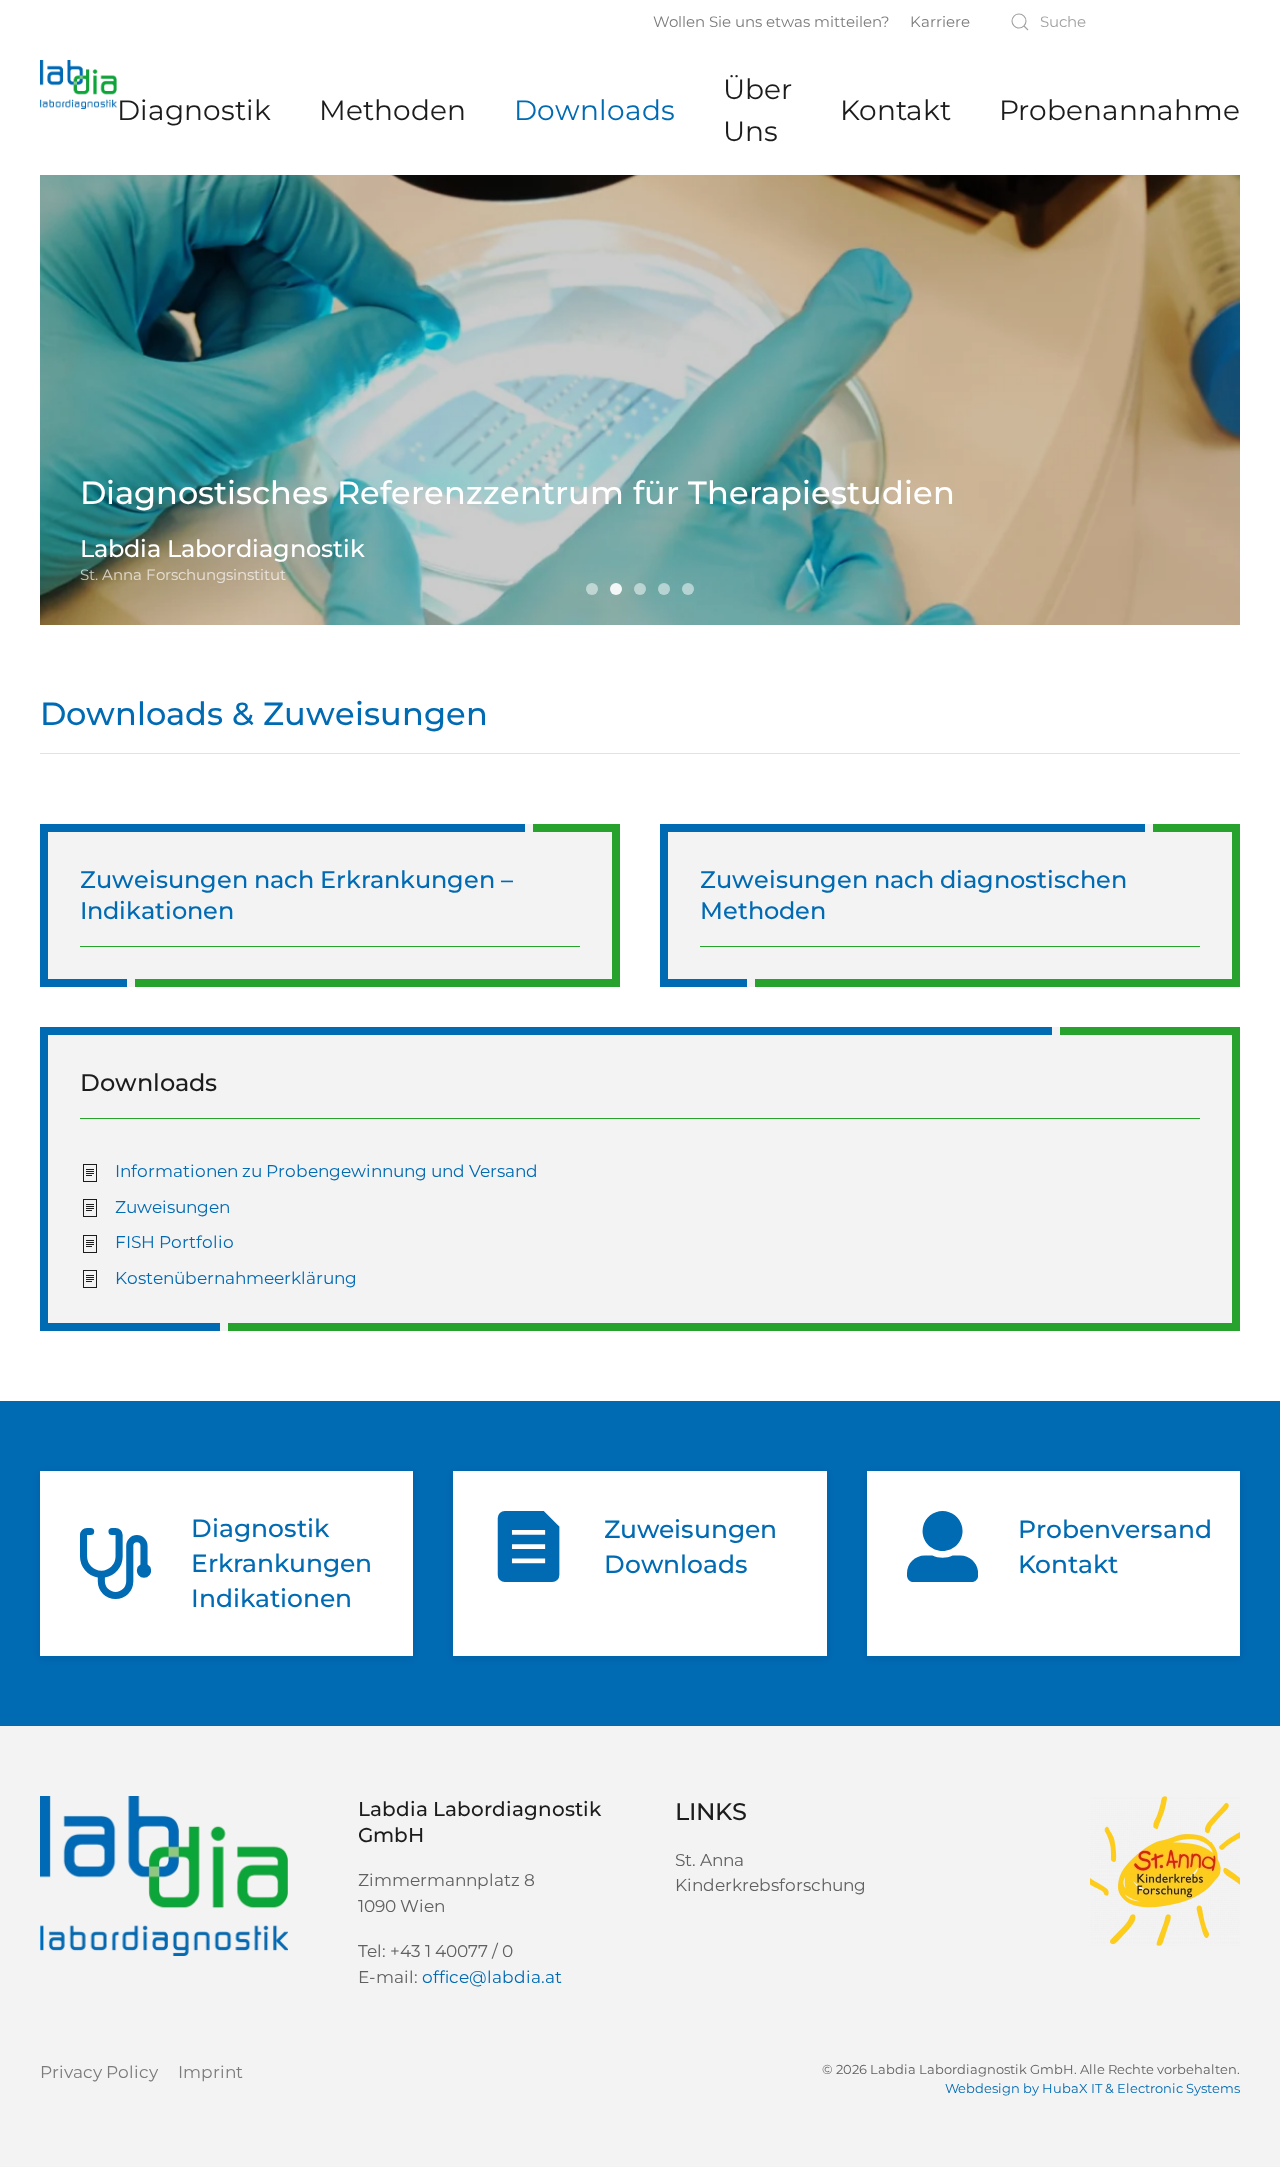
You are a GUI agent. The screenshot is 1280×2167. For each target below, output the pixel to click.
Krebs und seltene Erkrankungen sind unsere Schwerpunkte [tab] (597, 591)
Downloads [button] (594, 110)
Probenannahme (1119, 110)
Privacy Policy (99, 2072)
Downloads (148, 1082)
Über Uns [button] (757, 110)
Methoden (392, 110)
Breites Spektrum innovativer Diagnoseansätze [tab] (669, 591)
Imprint (210, 2072)
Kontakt (895, 110)
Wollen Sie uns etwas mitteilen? (771, 21)
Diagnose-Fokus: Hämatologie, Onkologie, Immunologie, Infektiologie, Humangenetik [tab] (693, 591)
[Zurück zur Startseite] (78, 85)
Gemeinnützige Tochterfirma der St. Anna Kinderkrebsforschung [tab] (645, 591)
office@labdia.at (492, 1977)
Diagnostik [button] (194, 110)
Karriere (940, 21)
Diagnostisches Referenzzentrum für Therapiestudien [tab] (621, 591)
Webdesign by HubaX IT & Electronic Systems (1092, 2088)
